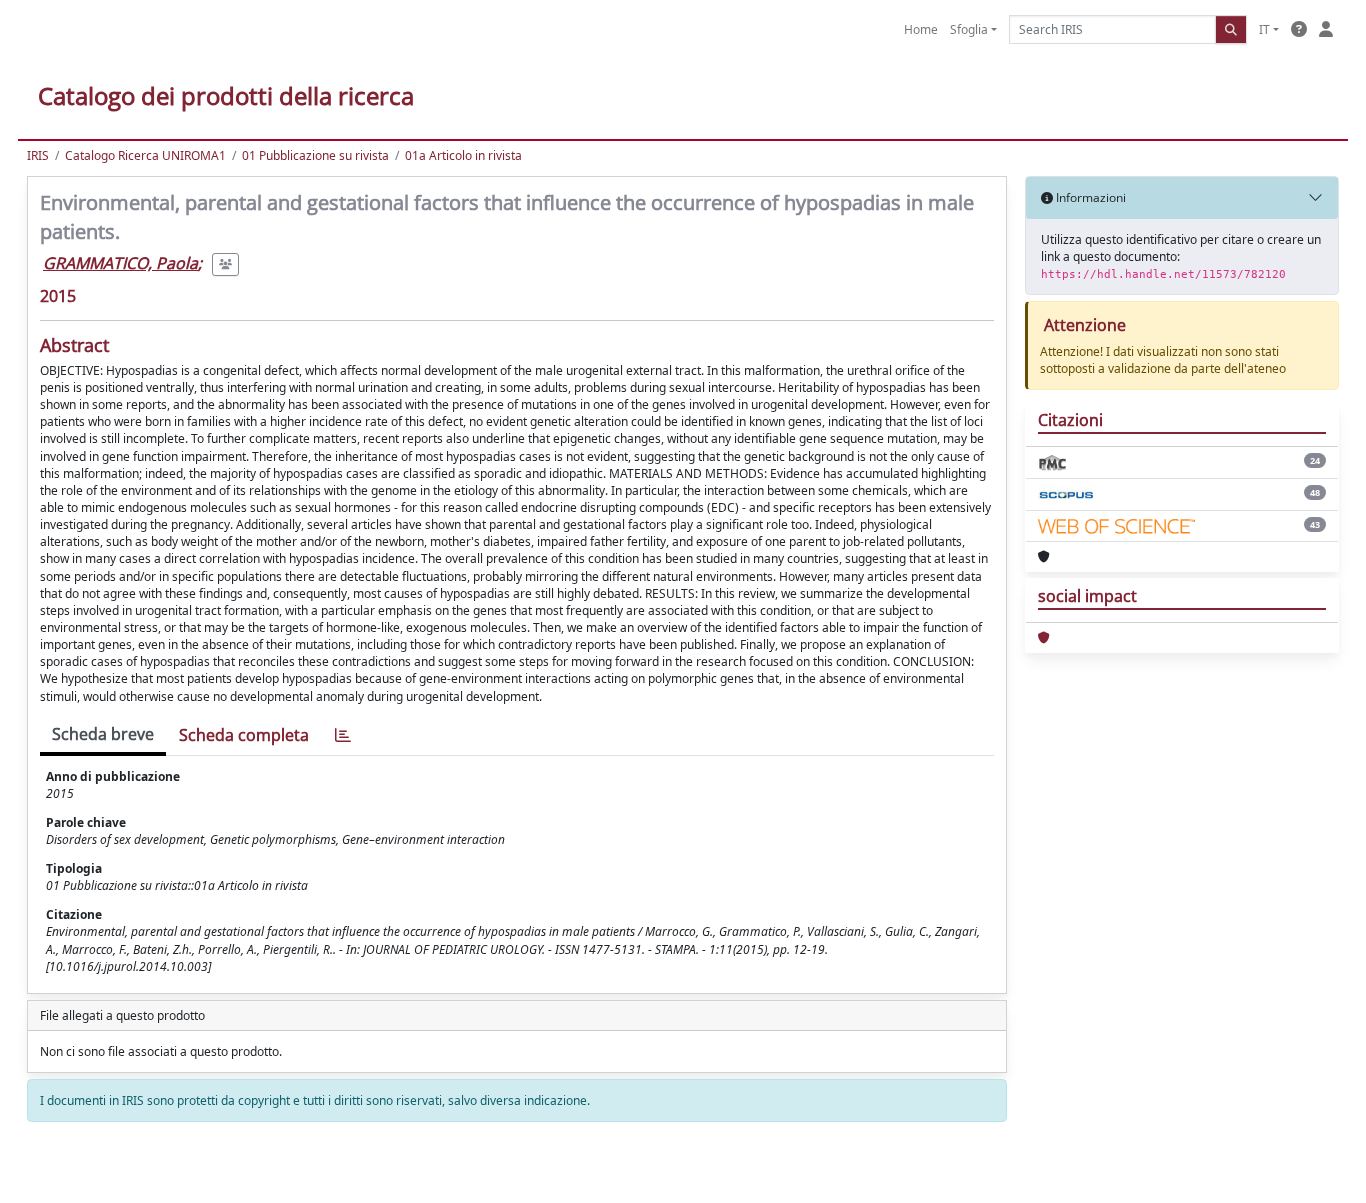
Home (921, 29)
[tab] (343, 735)
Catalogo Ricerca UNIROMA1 (145, 155)
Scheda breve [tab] (103, 734)
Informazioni (1089, 197)
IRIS (38, 155)
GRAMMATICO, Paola (120, 263)
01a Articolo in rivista (463, 155)
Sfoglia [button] (969, 29)
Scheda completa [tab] (244, 735)
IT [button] (1264, 29)
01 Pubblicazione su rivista (315, 155)
